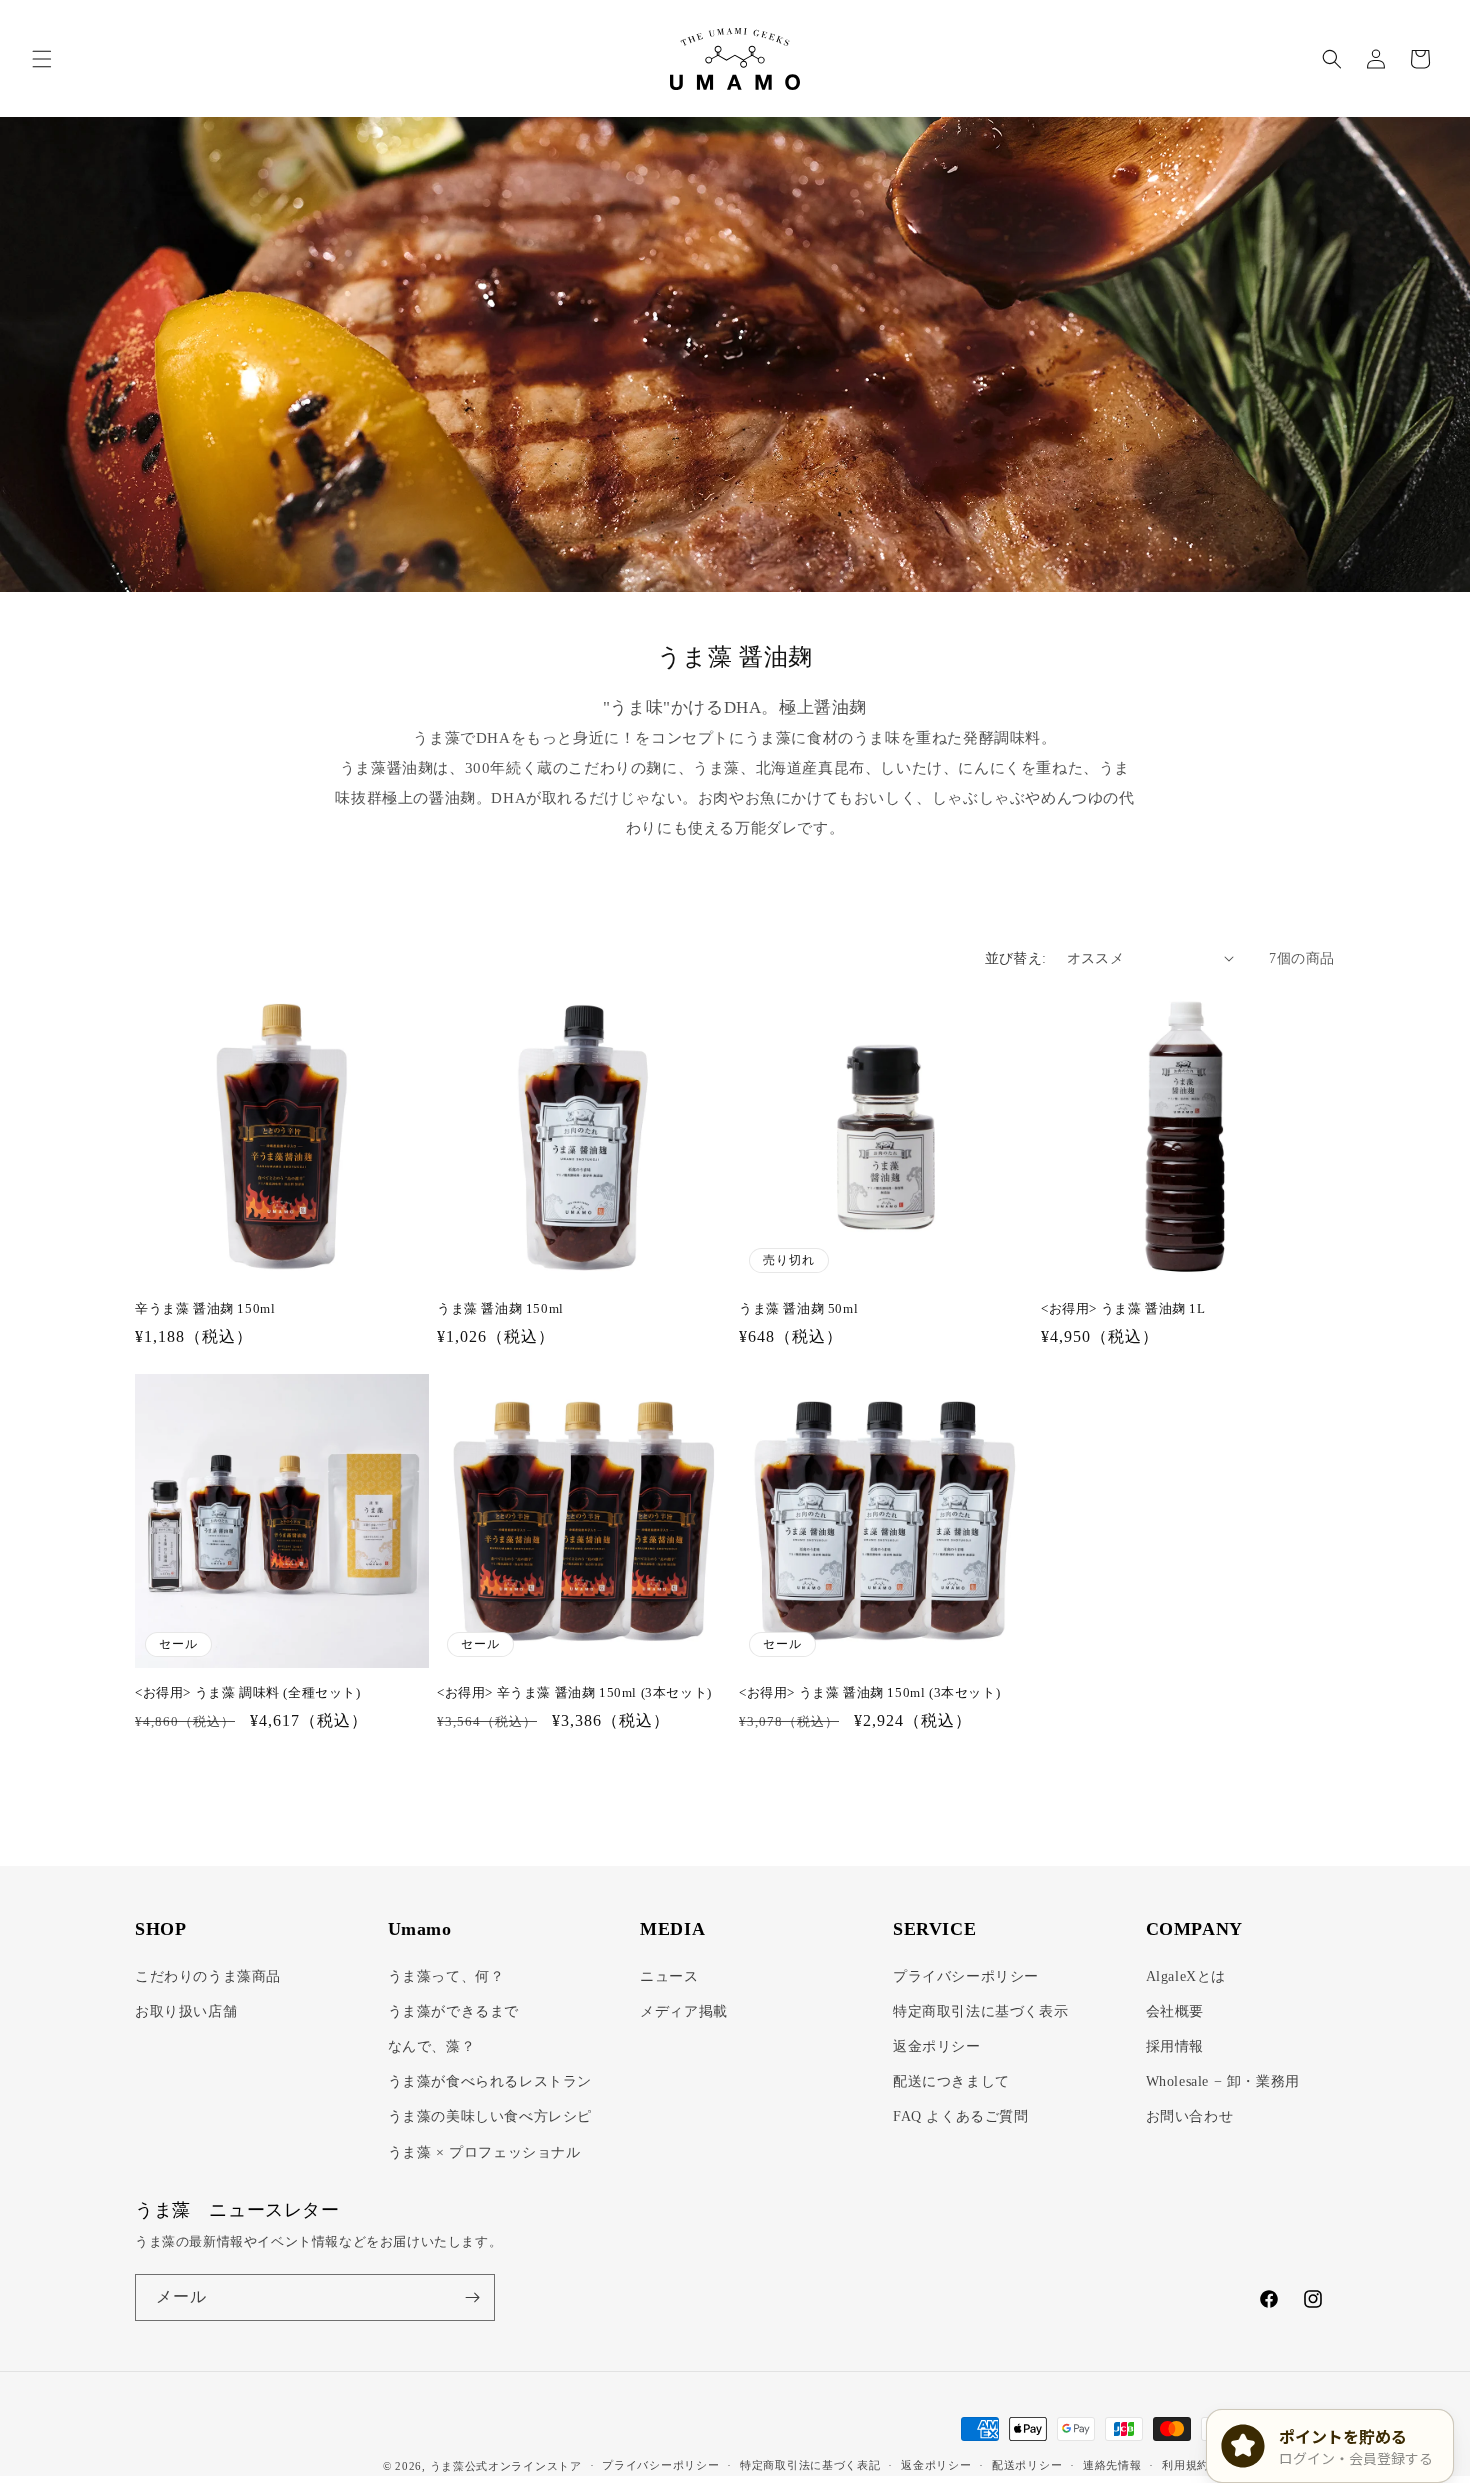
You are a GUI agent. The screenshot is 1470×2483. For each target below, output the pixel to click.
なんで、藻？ (432, 2046)
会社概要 (1175, 2010)
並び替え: (1016, 958)
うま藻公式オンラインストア (506, 2466)
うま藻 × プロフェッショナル (484, 2151)
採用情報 (1175, 2046)
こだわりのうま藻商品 (208, 1975)
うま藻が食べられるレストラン (490, 2081)
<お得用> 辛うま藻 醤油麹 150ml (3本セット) (574, 1692)
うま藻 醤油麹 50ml (798, 1308)
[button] (42, 59)
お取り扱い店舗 (186, 2010)
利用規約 (1185, 2466)
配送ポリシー (1027, 2466)
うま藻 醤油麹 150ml (500, 1308)
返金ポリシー (937, 2046)
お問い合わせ (1190, 2116)
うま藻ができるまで (453, 2010)
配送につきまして (951, 2081)
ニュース (669, 1975)
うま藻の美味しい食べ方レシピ (490, 2116)
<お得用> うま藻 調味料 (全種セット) (248, 1692)
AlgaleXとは (1186, 1975)
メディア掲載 (684, 2010)
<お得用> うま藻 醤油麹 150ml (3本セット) (869, 1692)
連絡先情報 (1112, 2466)
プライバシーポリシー (966, 1975)
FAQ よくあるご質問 (961, 2116)
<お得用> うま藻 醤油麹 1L (1123, 1308)
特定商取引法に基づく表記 (810, 2466)
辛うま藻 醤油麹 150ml (205, 1308)
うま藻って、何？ (446, 1975)
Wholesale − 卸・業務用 (1223, 2081)
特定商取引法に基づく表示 (980, 2010)
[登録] (472, 2297)
